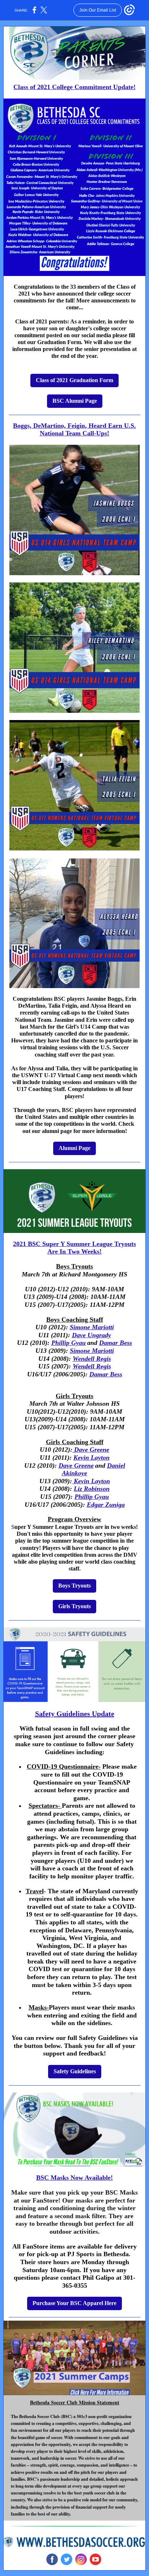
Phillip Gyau (69, 1343)
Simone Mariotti (92, 1327)
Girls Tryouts (74, 1606)
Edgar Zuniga (106, 1505)
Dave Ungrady (91, 1335)
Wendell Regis (92, 1359)
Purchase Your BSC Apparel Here (74, 2303)
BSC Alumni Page (75, 401)
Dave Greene (91, 1450)
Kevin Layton (91, 1458)
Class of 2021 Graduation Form (74, 380)
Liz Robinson (92, 1489)
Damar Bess (116, 1343)
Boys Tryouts (74, 1586)
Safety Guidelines (75, 2071)
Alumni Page (74, 1148)
